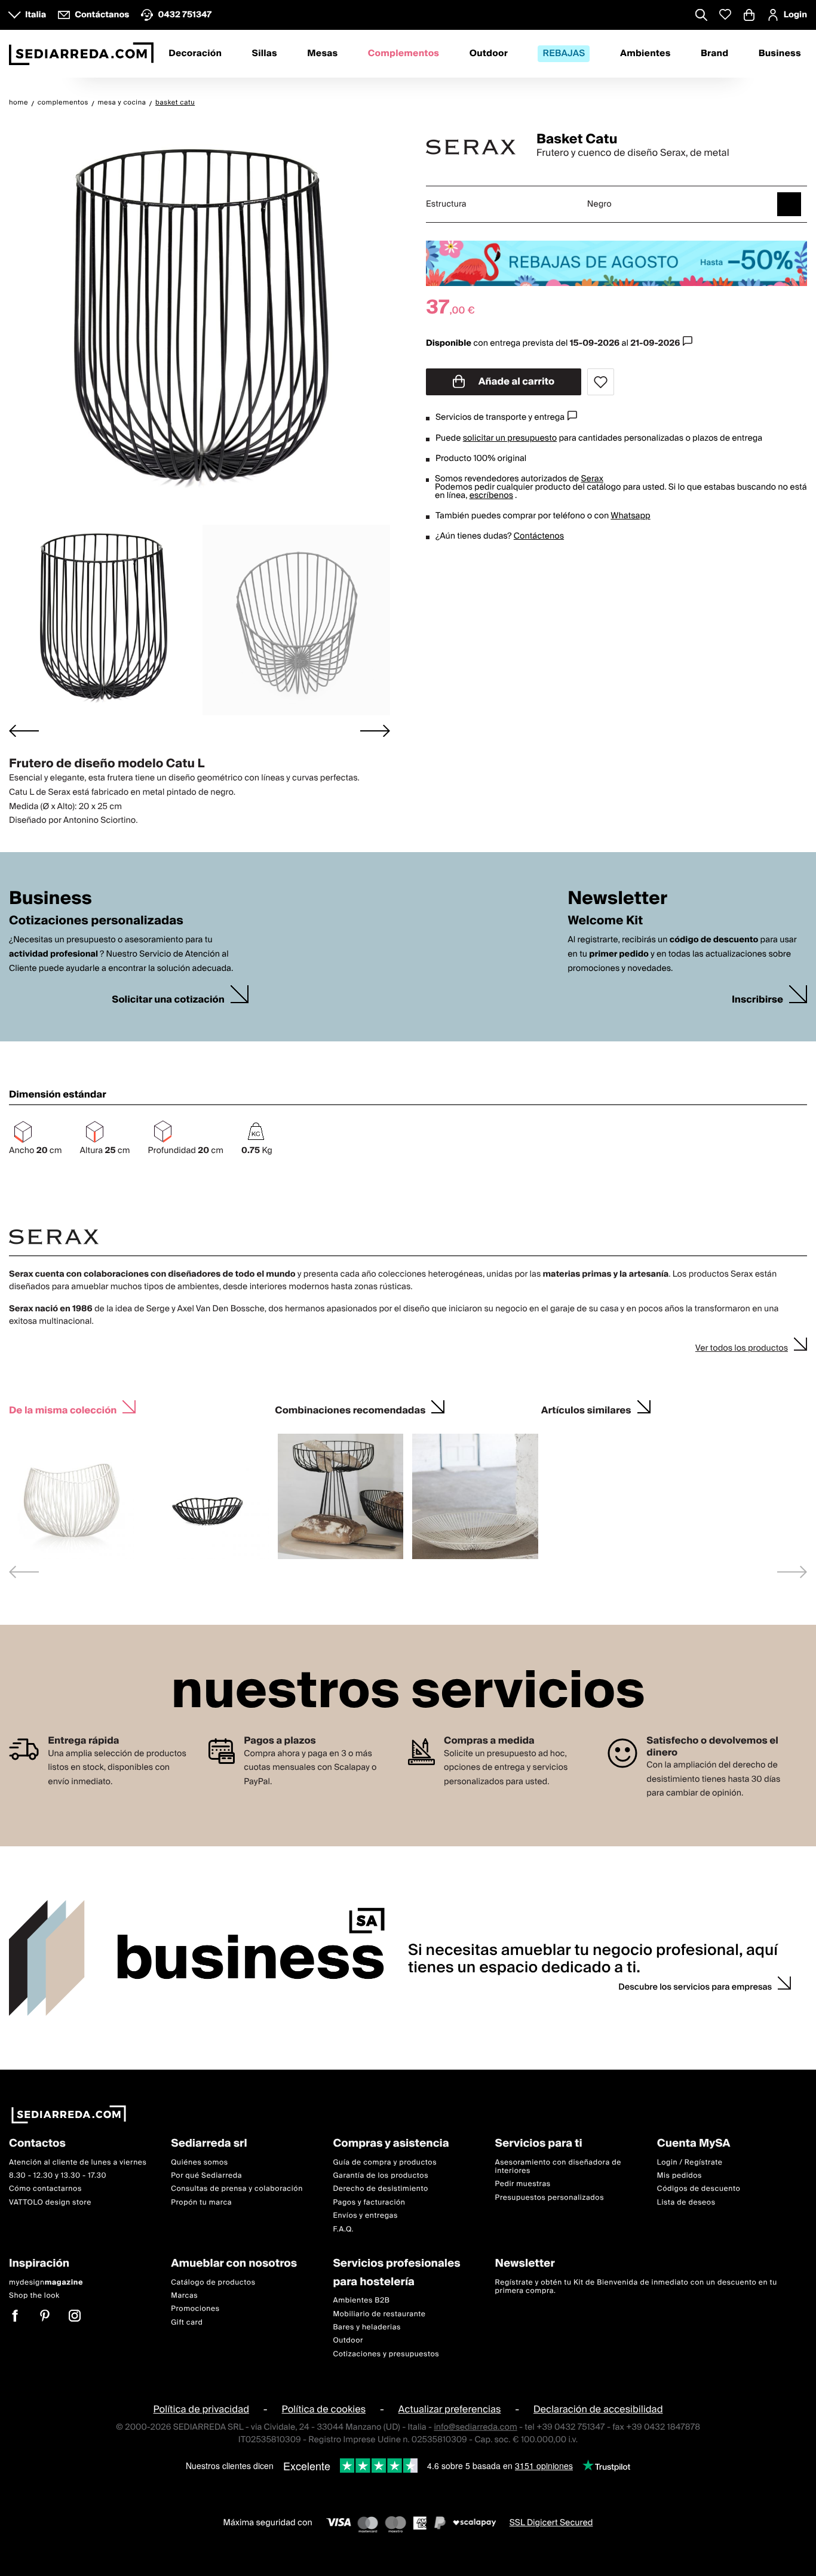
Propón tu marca (201, 2202)
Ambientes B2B (361, 2300)
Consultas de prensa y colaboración (237, 2189)
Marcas (184, 2296)
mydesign (46, 2282)
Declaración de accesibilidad (598, 2409)
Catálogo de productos (213, 2282)
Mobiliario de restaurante (379, 2314)
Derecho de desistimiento (380, 2189)
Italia (36, 15)
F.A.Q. (343, 2229)
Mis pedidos (680, 2176)
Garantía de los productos (381, 2176)
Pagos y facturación (369, 2202)
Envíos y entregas (365, 2216)
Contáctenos (539, 536)
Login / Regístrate (690, 2162)
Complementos (404, 54)
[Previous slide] (24, 1572)
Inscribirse (757, 1000)
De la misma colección (63, 1409)
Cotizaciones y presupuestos (386, 2354)
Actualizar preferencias (450, 2409)
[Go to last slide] (24, 731)
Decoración (195, 54)
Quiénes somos (200, 2162)
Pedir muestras (523, 2184)
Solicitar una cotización (168, 1000)
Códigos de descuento (699, 2189)
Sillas (265, 54)
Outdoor (489, 54)
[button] (103, 620)
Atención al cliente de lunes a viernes (78, 2162)
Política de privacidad (201, 2409)
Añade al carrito (516, 382)
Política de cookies (324, 2409)
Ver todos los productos (742, 1348)
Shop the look (34, 2296)
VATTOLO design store (50, 2202)
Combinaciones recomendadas (350, 1409)
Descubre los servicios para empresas (695, 1987)
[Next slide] (375, 731)
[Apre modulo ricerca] (701, 16)
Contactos (37, 2144)
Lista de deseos (686, 2202)
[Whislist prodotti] (725, 15)
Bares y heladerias (367, 2327)
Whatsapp (630, 516)
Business (780, 54)
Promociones (195, 2309)
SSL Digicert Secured (551, 2523)
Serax (592, 479)
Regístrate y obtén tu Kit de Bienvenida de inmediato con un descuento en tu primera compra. (636, 2286)
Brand (714, 54)
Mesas (322, 54)
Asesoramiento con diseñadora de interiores (558, 2166)
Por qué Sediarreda (206, 2176)
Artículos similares (586, 1409)
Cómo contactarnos (45, 2189)
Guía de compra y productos (385, 2162)
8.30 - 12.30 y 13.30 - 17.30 (58, 2176)
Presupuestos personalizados (550, 2198)
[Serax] (471, 147)
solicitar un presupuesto (510, 438)
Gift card (187, 2322)
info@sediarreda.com (475, 2427)
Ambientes (645, 54)
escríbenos (491, 496)
